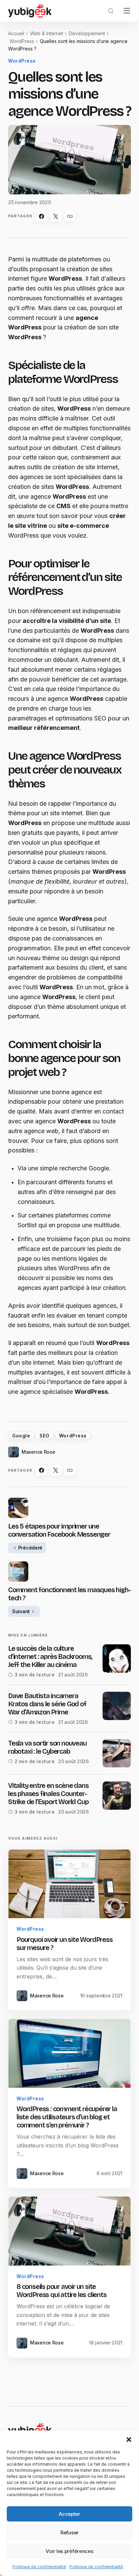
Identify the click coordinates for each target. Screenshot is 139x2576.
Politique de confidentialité (39, 2567)
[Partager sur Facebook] (41, 216)
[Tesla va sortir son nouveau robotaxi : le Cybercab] (117, 1753)
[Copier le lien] (70, 216)
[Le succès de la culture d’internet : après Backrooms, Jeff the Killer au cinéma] (117, 1659)
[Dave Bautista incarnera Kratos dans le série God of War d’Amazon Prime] (117, 1706)
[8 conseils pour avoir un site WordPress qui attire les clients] (69, 2231)
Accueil (16, 33)
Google (21, 1436)
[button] (129, 2439)
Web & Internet (47, 33)
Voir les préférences (69, 2551)
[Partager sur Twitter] (56, 216)
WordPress (22, 41)
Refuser (69, 2532)
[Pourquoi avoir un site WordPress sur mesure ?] (69, 1884)
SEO (45, 1436)
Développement (87, 33)
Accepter (69, 2514)
